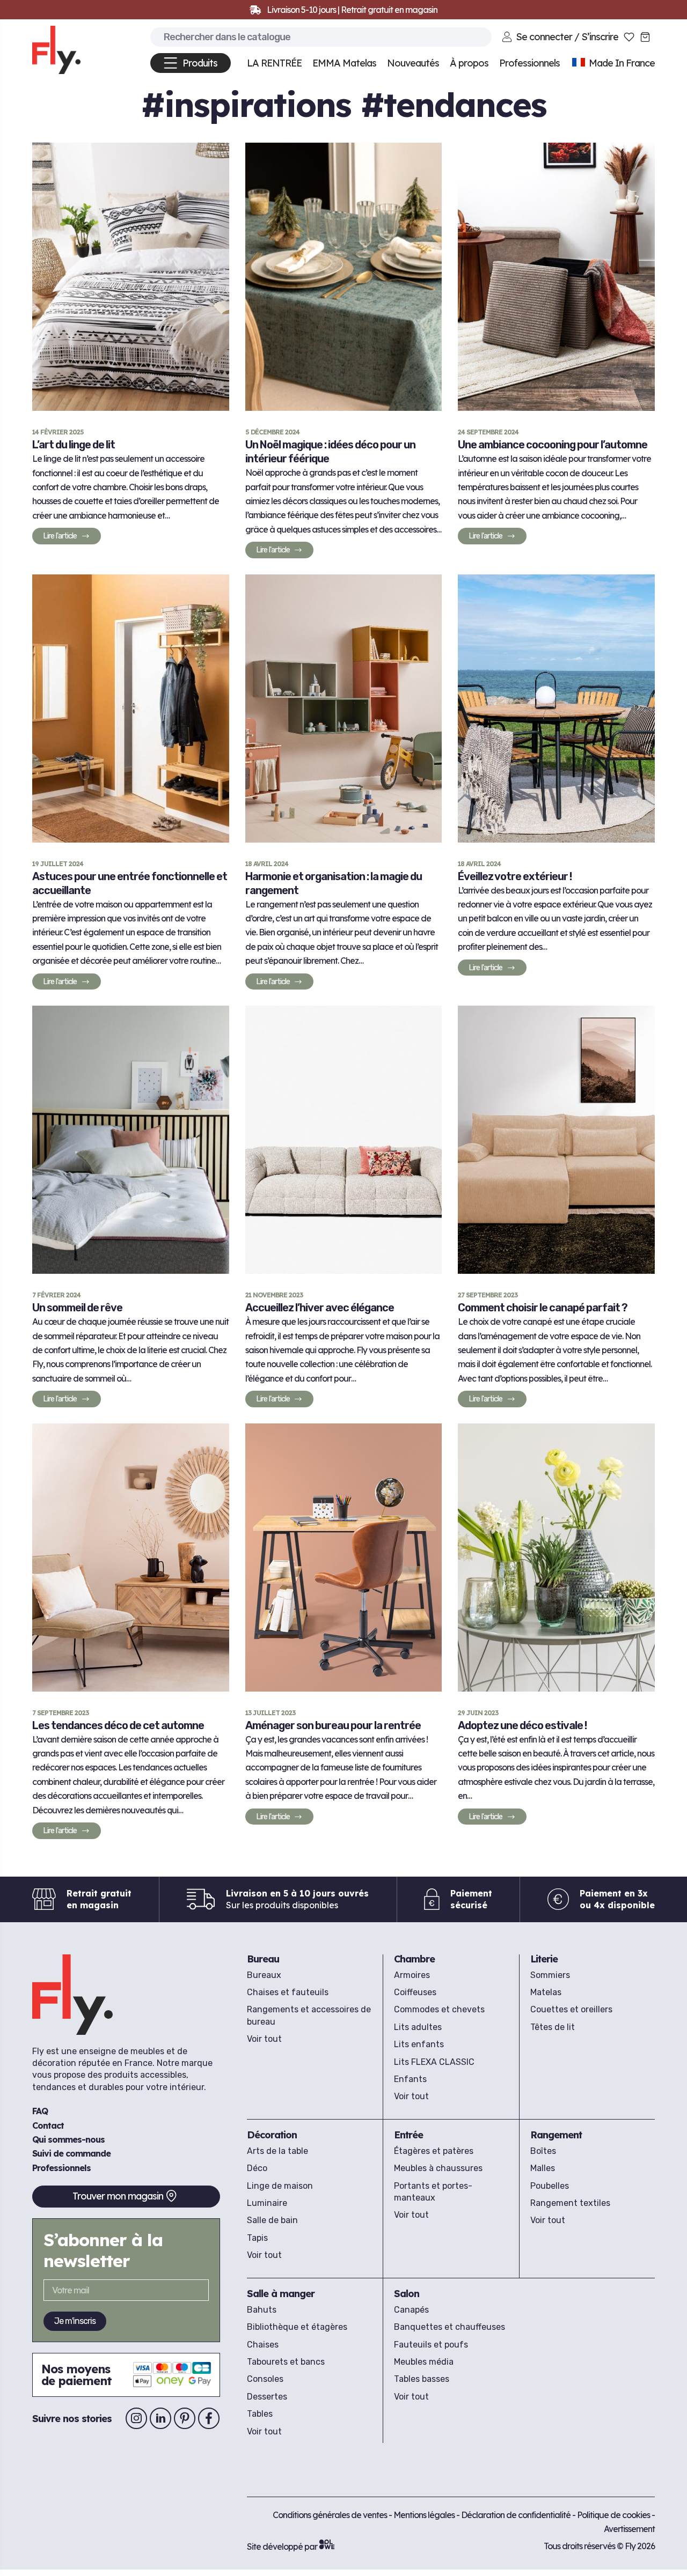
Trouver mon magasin (118, 2196)
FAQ (40, 2111)
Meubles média (424, 2362)
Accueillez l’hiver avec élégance (320, 1308)
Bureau (263, 1959)
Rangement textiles (570, 2203)
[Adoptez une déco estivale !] (556, 1558)
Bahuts (262, 2310)
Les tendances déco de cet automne (118, 1725)
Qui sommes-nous (68, 2139)
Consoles (265, 2379)
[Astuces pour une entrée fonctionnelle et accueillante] (131, 708)
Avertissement (629, 2529)
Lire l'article (62, 538)
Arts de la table (277, 2151)
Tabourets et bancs (286, 2362)
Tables (260, 2414)
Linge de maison (280, 2186)
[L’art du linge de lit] (131, 277)
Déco (257, 2168)
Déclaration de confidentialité (517, 2515)
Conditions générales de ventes (330, 2515)
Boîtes (543, 2151)
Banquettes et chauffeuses (450, 2327)
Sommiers (550, 1975)
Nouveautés (413, 63)
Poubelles (550, 2186)
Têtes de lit (553, 2027)
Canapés (411, 2310)
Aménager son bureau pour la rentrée (333, 1725)
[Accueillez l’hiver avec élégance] (344, 1140)
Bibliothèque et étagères (297, 2327)
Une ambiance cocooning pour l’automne (553, 445)
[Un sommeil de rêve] (131, 1140)
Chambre (414, 1959)
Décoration (272, 2135)
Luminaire (267, 2203)
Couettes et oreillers (571, 2009)
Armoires (412, 1975)
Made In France (621, 63)
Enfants (410, 2079)
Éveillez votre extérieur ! (515, 876)
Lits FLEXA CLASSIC (434, 2062)
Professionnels (61, 2168)
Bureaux (264, 1975)
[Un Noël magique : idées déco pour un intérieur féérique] (344, 277)
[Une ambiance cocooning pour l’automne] (556, 277)
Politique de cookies (614, 2515)
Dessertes (267, 2397)
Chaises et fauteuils (288, 1992)
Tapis (257, 2238)
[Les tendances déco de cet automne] (131, 1558)
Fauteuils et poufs (431, 2345)
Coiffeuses (415, 1992)
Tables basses (422, 2379)
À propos (469, 63)
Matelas (546, 1992)
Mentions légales (425, 2515)
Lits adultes (418, 2027)
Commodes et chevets (439, 2009)
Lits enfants (419, 2044)
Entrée (408, 2135)
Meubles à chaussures (438, 2168)
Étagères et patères (434, 2151)
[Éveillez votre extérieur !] (556, 708)
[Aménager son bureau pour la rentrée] (344, 1558)
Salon (407, 2294)
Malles (543, 2168)
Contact (48, 2125)
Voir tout (264, 2039)
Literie (544, 1959)
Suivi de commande (71, 2153)
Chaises (263, 2345)
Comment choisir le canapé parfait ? (543, 1308)
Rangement (556, 2135)
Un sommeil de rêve (77, 1308)
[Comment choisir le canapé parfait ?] (556, 1140)
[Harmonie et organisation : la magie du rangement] (344, 708)
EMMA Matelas (344, 63)
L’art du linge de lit (74, 445)
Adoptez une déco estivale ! (522, 1725)
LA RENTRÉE (274, 63)
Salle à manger (281, 2294)
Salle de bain (272, 2220)
